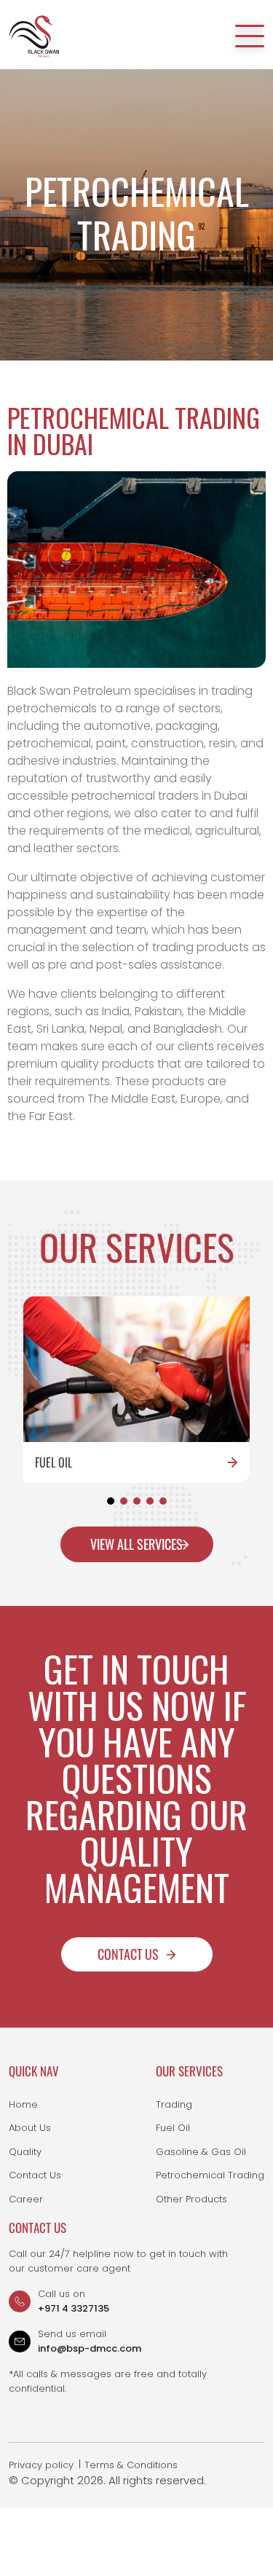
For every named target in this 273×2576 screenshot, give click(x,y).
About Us (30, 2128)
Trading (174, 2104)
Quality (25, 2152)
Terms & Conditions (131, 2465)
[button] (111, 1501)
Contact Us (128, 1954)
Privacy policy (41, 2465)
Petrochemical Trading (210, 2175)
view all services (136, 1544)
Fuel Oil (173, 2128)
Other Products (191, 2199)
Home (23, 2104)
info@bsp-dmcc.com (90, 2348)
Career (26, 2199)
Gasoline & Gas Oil (201, 2152)
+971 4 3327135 (74, 2308)
